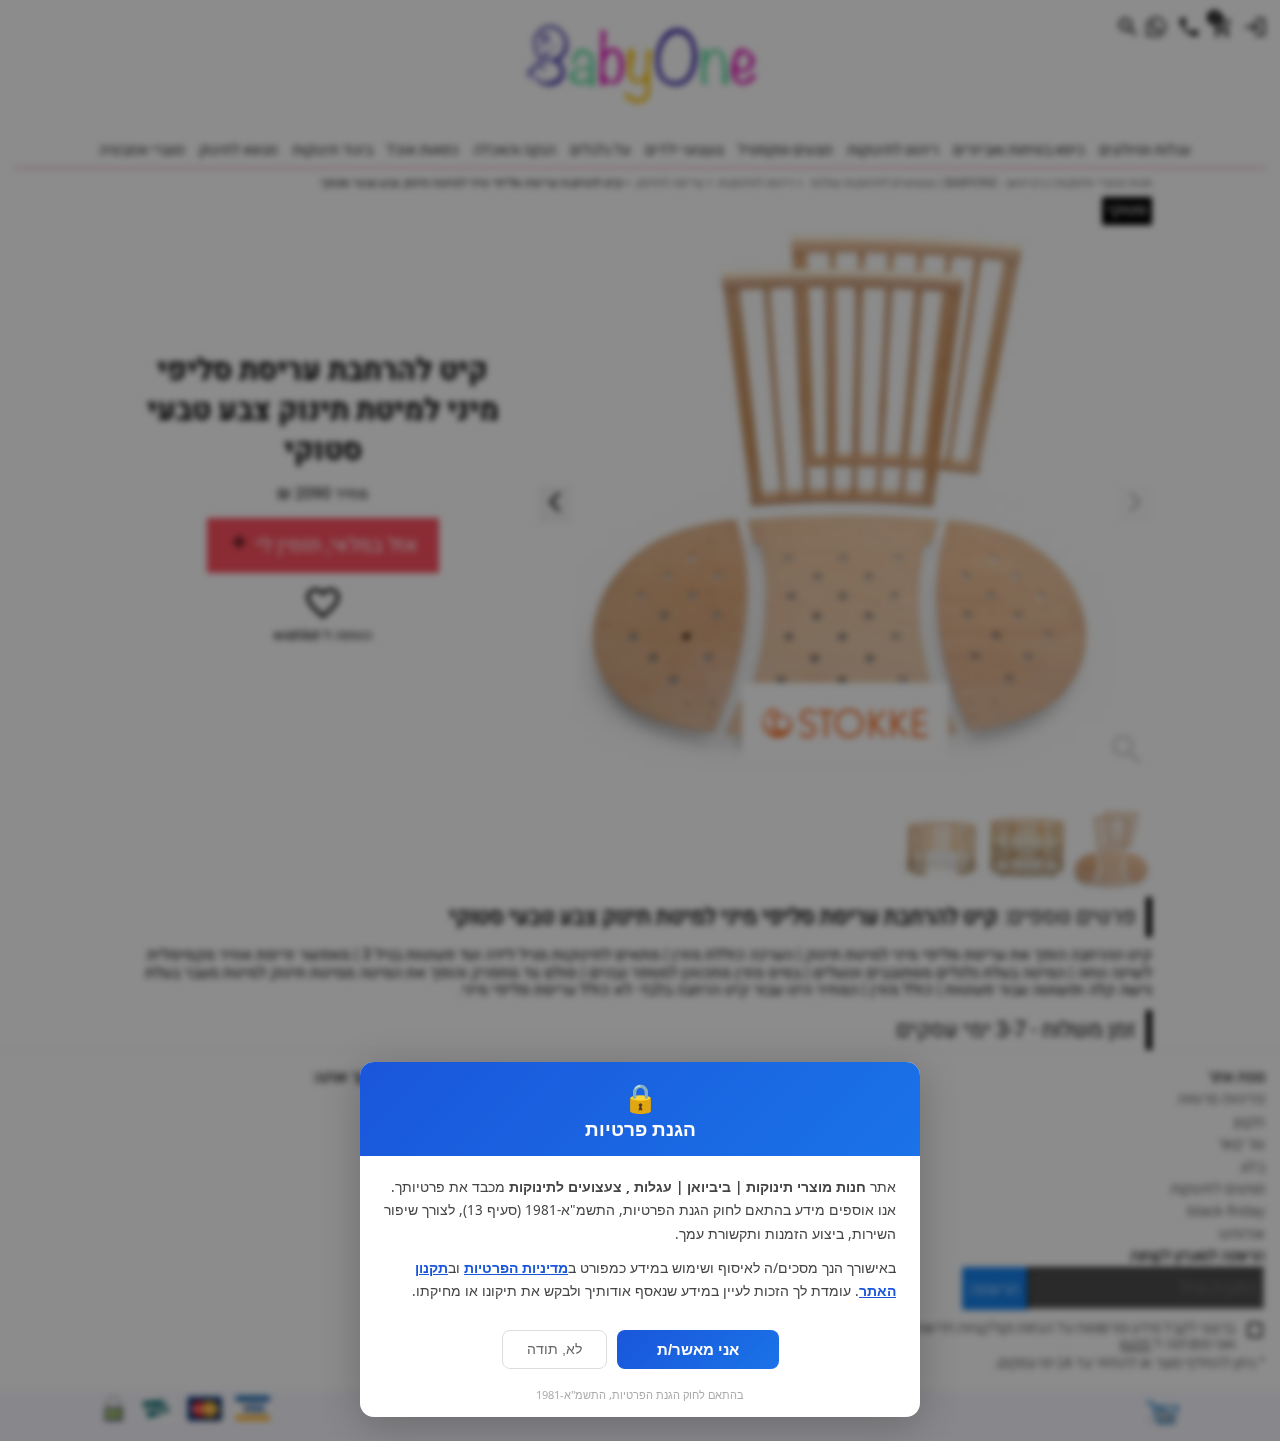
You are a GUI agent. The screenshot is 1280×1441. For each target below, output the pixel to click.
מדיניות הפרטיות (516, 1268)
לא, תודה (554, 1349)
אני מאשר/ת (698, 1349)
